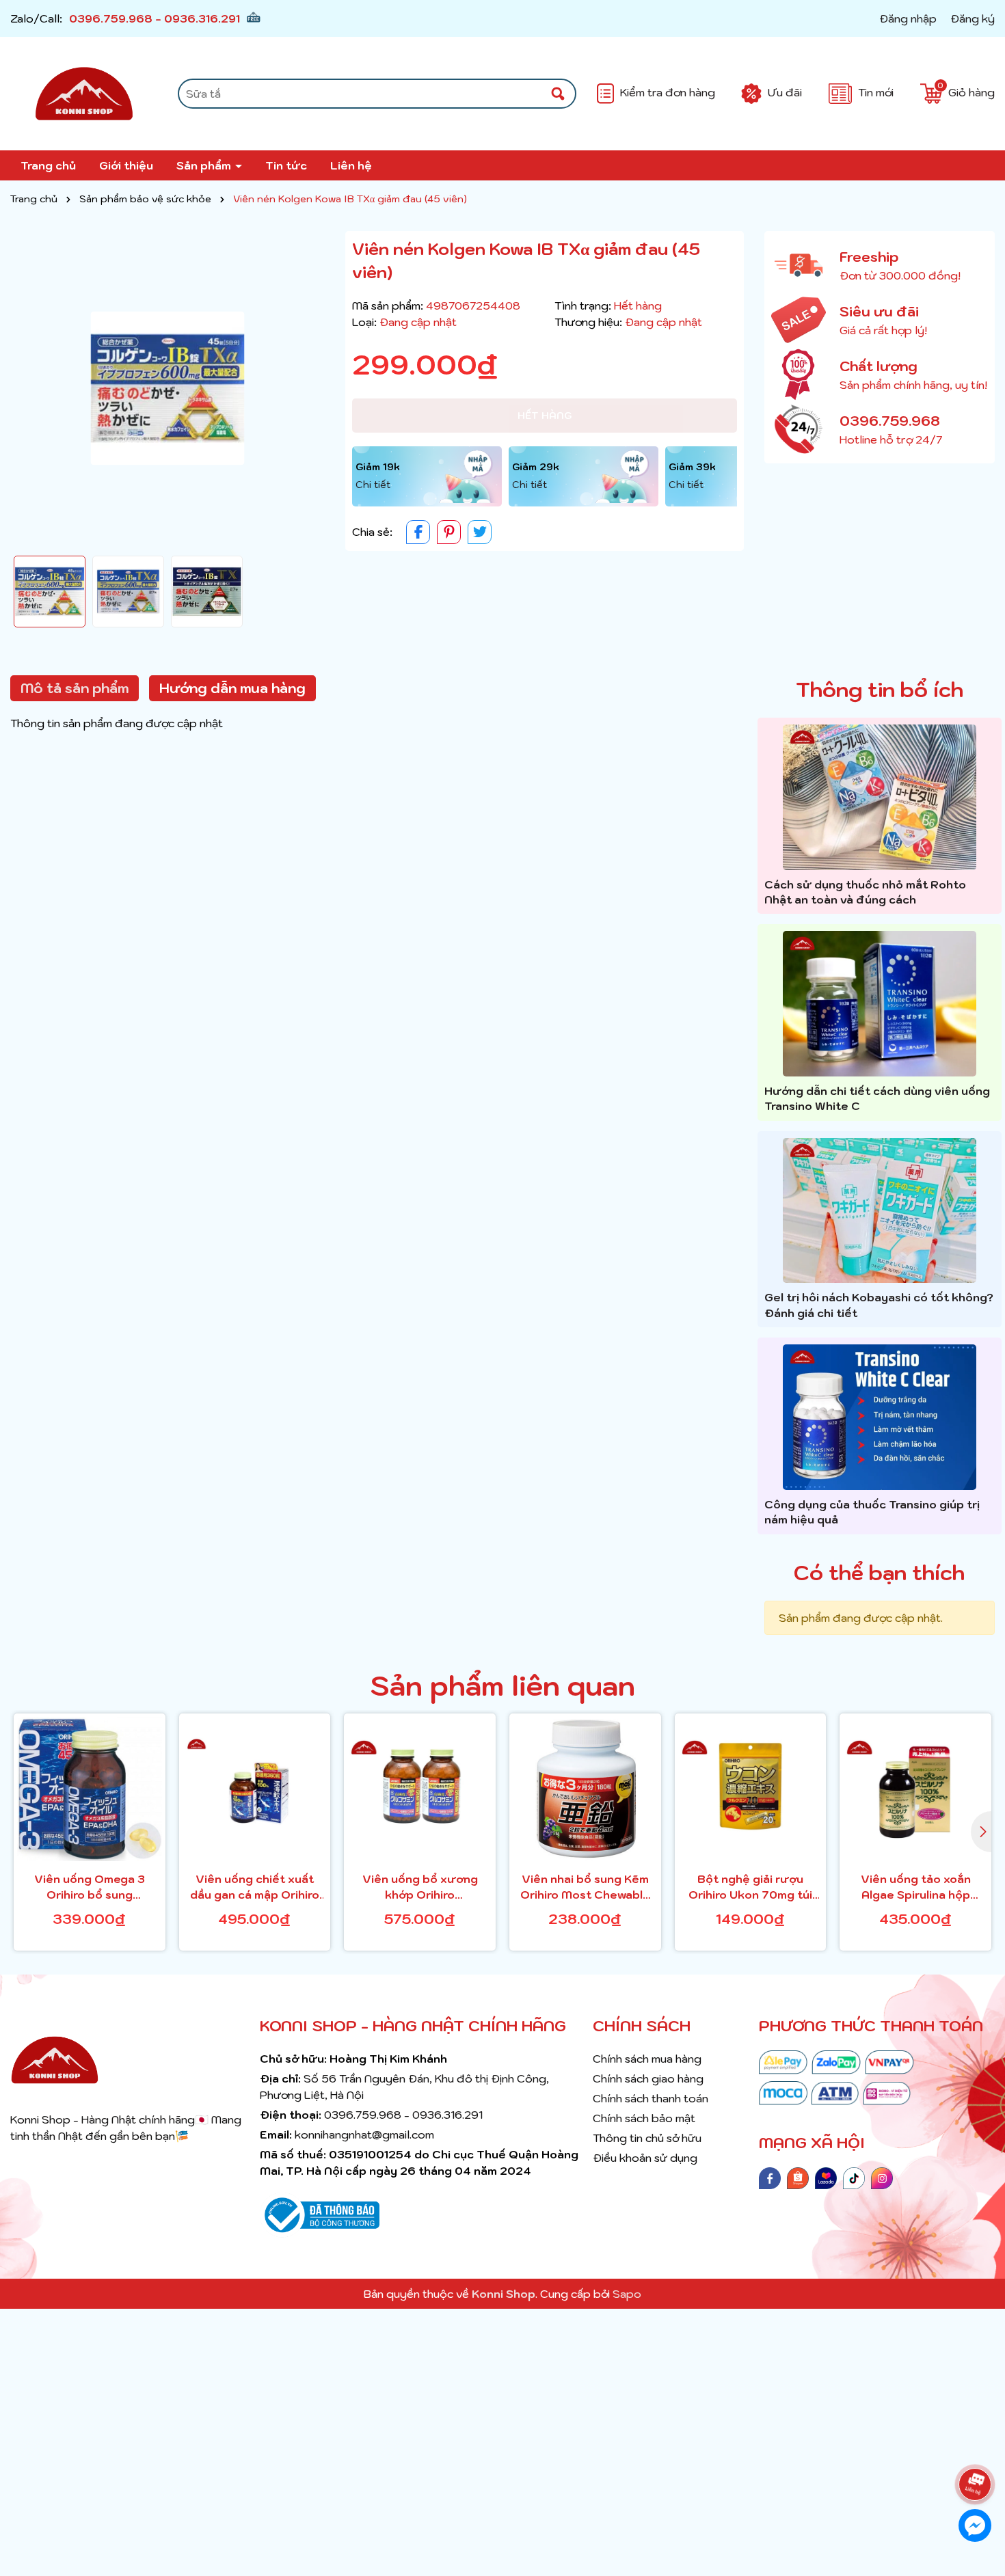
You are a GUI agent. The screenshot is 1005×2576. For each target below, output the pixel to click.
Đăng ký (973, 18)
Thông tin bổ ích (880, 689)
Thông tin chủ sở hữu (647, 2138)
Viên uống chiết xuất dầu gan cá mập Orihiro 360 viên (255, 1887)
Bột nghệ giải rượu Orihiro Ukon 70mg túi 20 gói (750, 1887)
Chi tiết (373, 485)
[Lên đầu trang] (978, 2446)
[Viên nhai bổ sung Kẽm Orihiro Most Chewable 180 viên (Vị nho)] (585, 1789)
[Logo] (84, 94)
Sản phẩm (205, 165)
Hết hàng (545, 416)
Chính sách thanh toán (651, 2098)
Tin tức (286, 165)
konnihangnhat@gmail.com (364, 2134)
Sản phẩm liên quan (502, 1685)
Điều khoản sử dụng (645, 2158)
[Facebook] (770, 2177)
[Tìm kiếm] (558, 94)
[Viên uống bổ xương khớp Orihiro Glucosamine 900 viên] (420, 1789)
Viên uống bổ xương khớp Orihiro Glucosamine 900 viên (420, 1887)
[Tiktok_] (854, 2177)
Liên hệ (351, 165)
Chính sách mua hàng (647, 2059)
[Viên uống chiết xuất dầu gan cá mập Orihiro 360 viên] (255, 1789)
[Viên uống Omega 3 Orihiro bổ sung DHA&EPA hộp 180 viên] (90, 1789)
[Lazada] (826, 2177)
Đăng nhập (908, 18)
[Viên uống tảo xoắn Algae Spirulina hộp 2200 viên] (915, 1789)
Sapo (627, 2294)
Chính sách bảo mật (644, 2118)
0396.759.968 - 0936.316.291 (155, 18)
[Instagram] (882, 2177)
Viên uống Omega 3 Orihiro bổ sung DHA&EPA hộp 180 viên (90, 1887)
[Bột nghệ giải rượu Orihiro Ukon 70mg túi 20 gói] (751, 1789)
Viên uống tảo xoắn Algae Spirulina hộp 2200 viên (916, 1887)
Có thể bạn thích (879, 1572)
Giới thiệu (126, 165)
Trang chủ (48, 165)
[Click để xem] (167, 388)
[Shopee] (798, 2177)
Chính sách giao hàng (648, 2078)
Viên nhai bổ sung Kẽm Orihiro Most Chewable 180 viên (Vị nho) (585, 1887)
